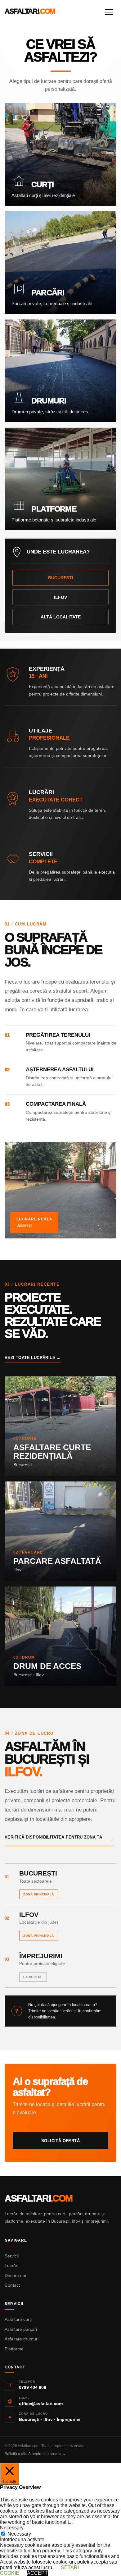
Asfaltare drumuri (22, 2339)
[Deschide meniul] (109, 11)
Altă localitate (61, 617)
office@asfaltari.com (41, 2404)
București (61, 578)
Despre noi (15, 2275)
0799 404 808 (33, 2387)
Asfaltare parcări (21, 2329)
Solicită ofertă (60, 2141)
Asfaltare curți (18, 2319)
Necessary (19, 2534)
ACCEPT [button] (37, 2573)
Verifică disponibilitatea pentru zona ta (59, 1839)
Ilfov (60, 597)
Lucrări (11, 2266)
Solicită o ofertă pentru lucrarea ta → (35, 2454)
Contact (12, 2285)
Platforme (14, 2349)
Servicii (12, 2256)
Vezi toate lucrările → (33, 1358)
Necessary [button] (12, 2528)
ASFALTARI (30, 11)
